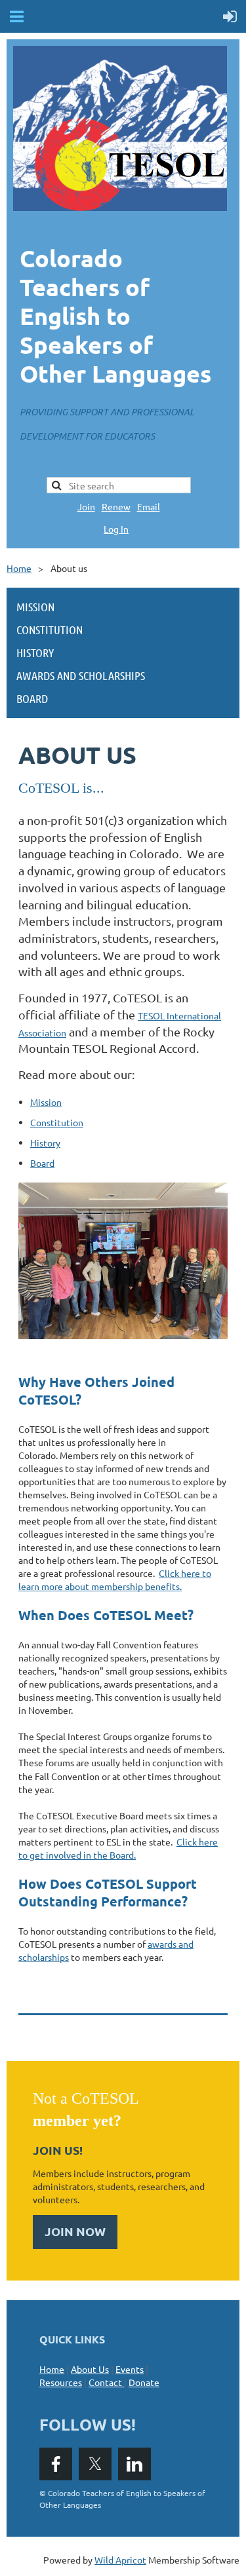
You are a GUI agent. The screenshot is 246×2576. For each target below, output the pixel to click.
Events (130, 2369)
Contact (108, 2382)
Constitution (57, 1122)
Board (42, 1163)
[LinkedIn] (134, 2464)
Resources (61, 2382)
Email (149, 506)
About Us (90, 2369)
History (45, 1143)
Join (86, 506)
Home (19, 568)
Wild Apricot (120, 2560)
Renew (116, 506)
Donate (144, 2382)
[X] (95, 2464)
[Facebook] (56, 2464)
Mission (46, 1102)
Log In (116, 529)
